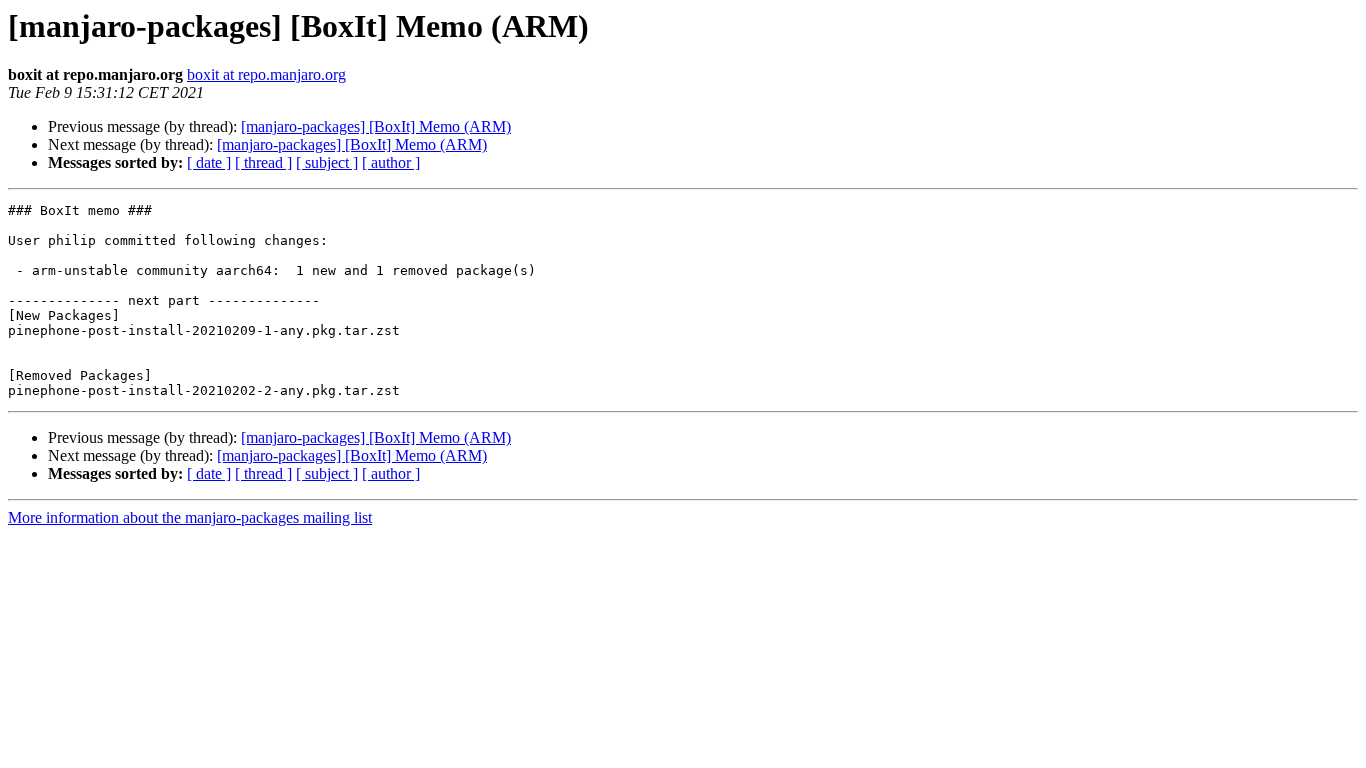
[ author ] (391, 162)
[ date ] (209, 162)
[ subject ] (327, 162)
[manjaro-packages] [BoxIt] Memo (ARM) (376, 126)
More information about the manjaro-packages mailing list (190, 517)
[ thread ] (263, 162)
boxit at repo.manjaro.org (266, 74)
